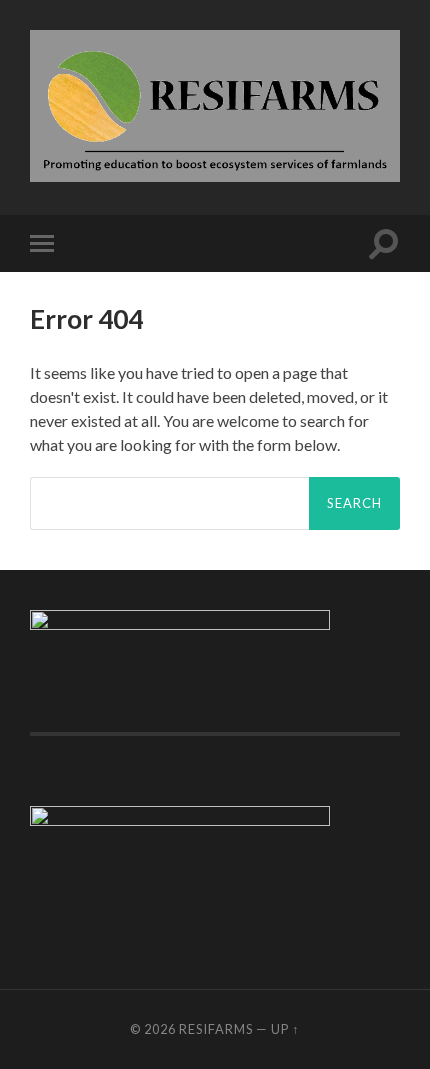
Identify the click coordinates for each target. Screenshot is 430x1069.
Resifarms (216, 1029)
